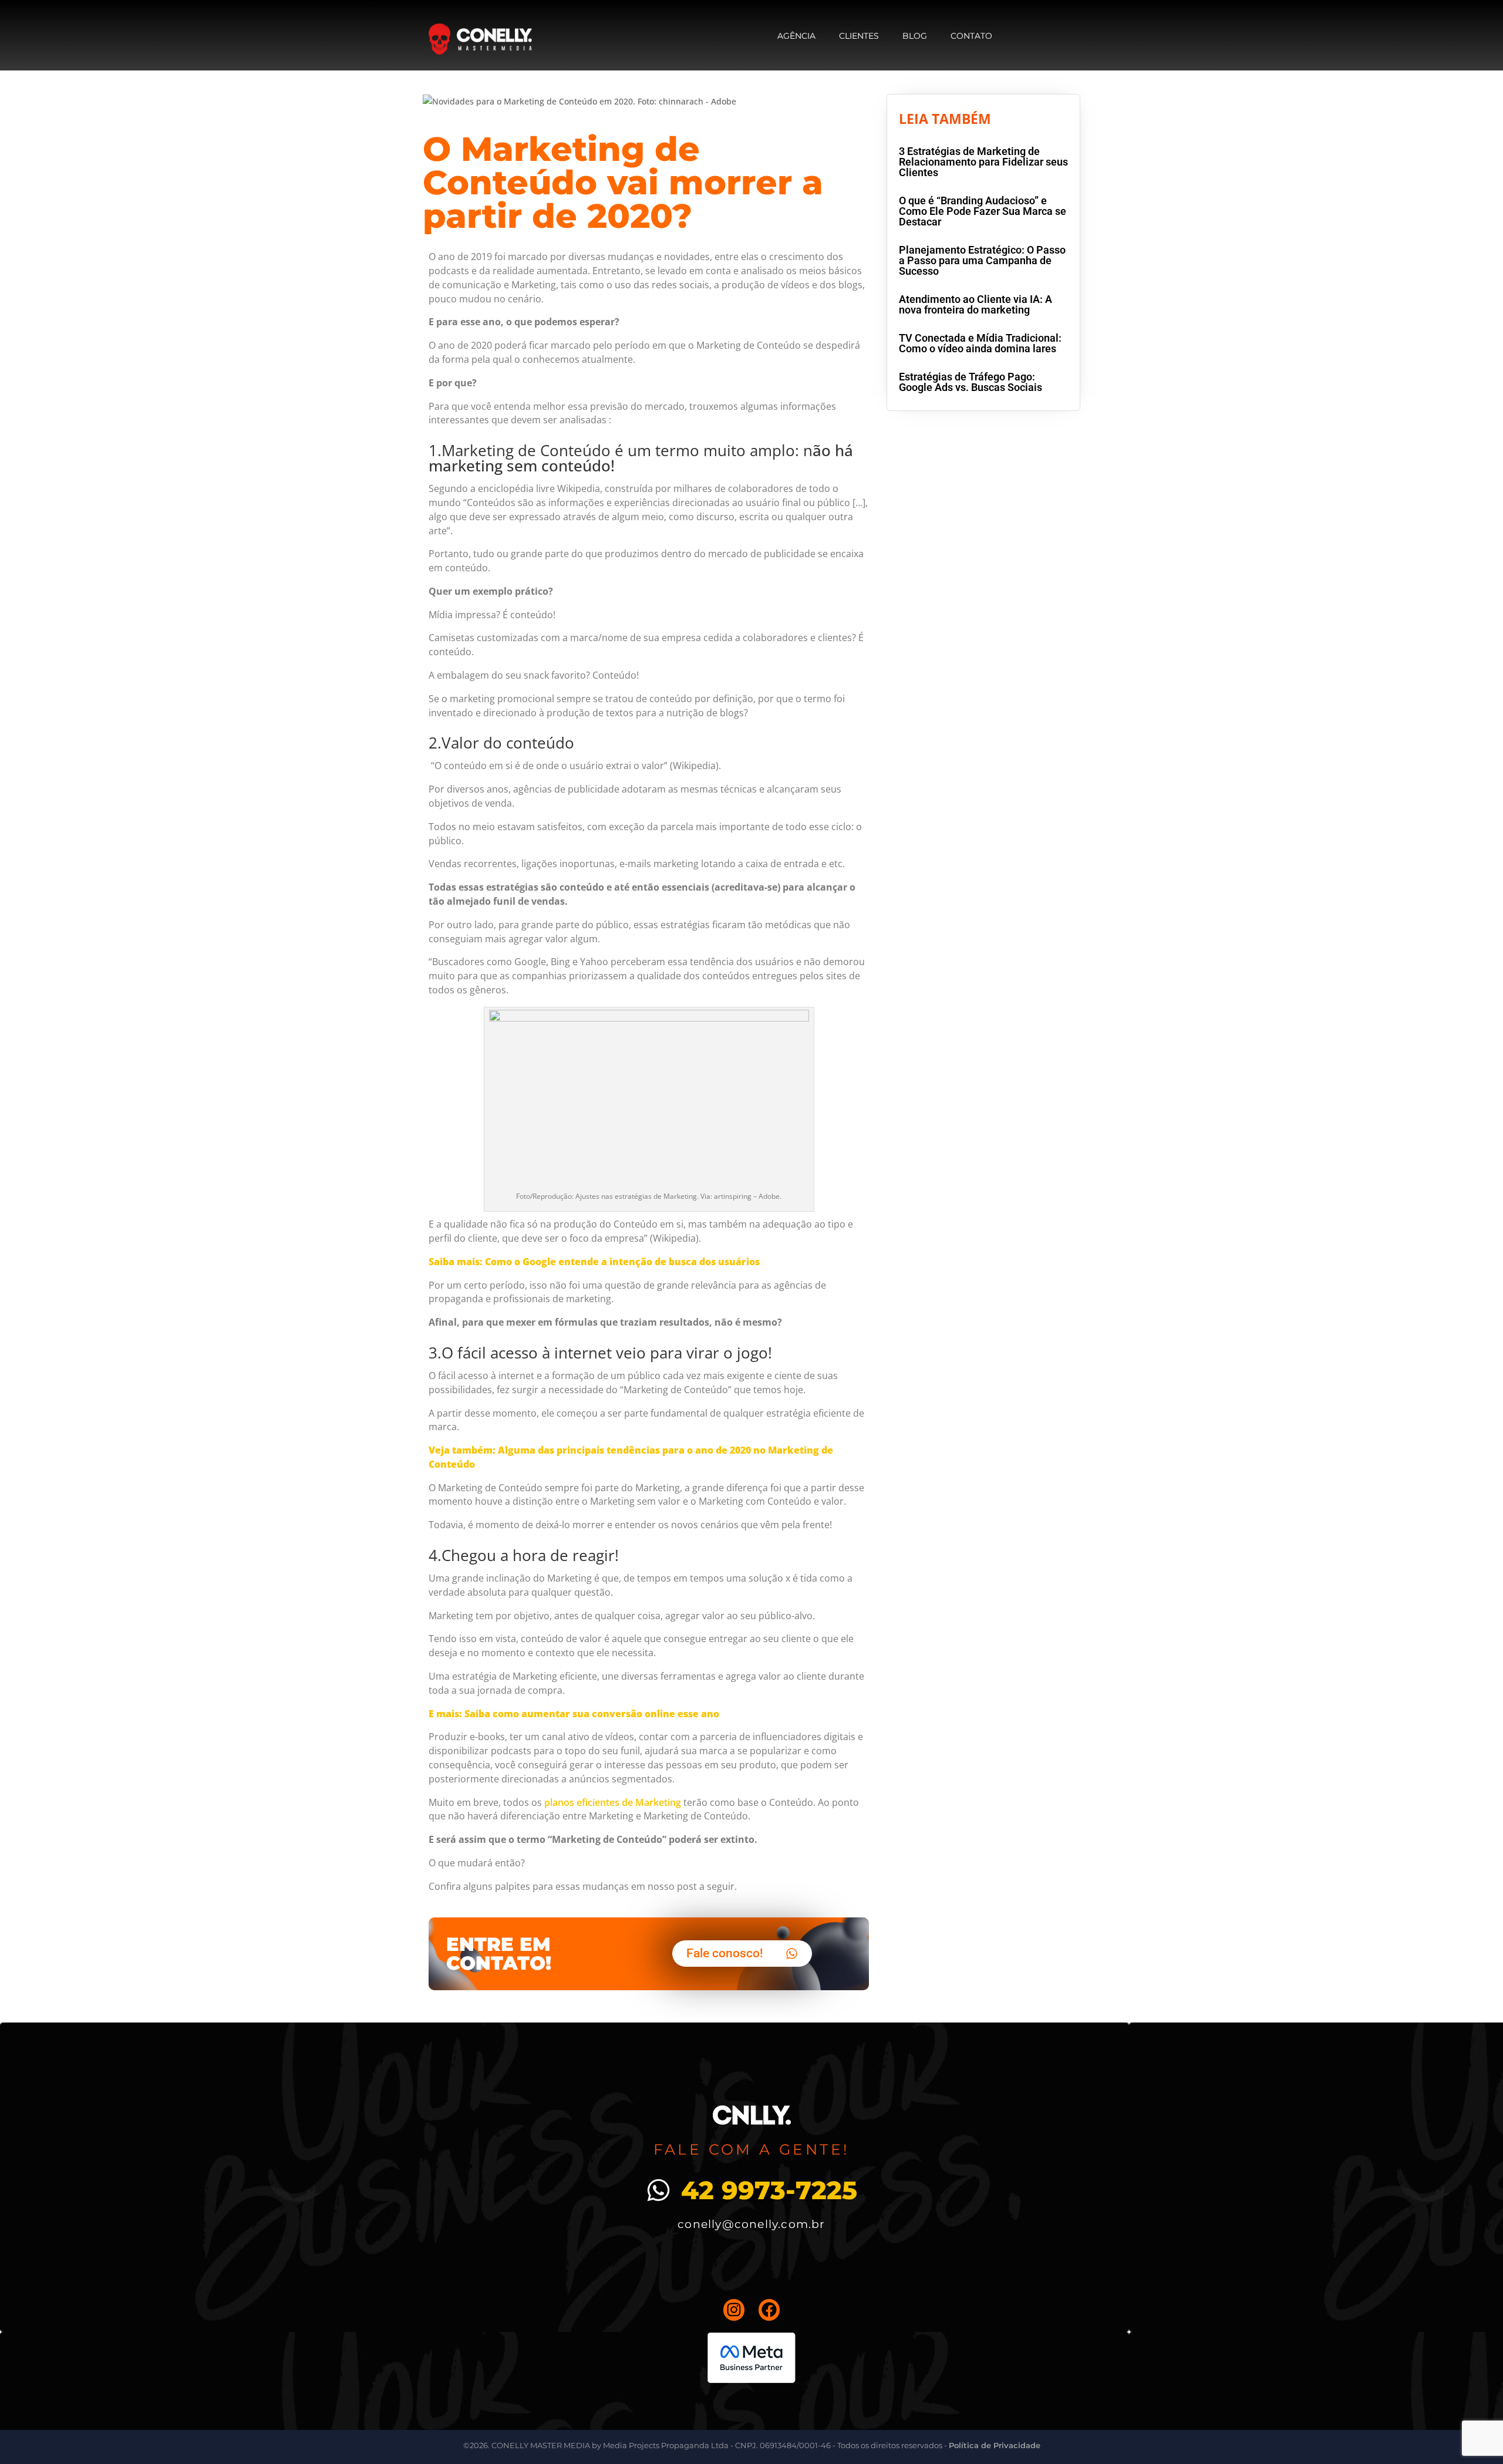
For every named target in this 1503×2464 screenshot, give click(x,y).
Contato (971, 36)
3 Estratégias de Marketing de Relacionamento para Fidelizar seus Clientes (983, 162)
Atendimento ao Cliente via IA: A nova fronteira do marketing (975, 304)
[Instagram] (734, 2310)
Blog (915, 36)
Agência (796, 36)
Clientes (859, 36)
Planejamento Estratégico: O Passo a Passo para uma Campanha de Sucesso (982, 260)
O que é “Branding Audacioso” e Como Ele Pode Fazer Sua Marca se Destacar (983, 211)
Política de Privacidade (995, 2445)
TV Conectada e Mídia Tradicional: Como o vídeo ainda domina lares (980, 343)
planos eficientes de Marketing (613, 1802)
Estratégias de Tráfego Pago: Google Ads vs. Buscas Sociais (970, 382)
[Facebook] (769, 2310)
